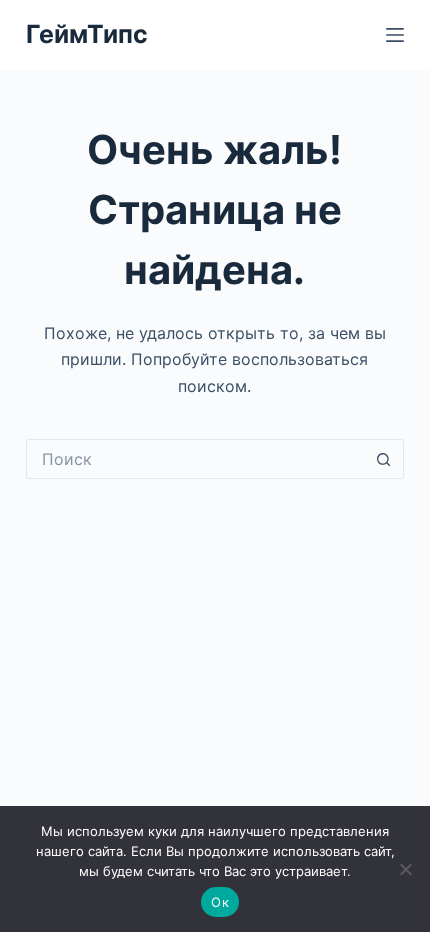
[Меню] (395, 35)
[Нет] (405, 869)
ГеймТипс (87, 34)
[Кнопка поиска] (384, 459)
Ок (220, 902)
